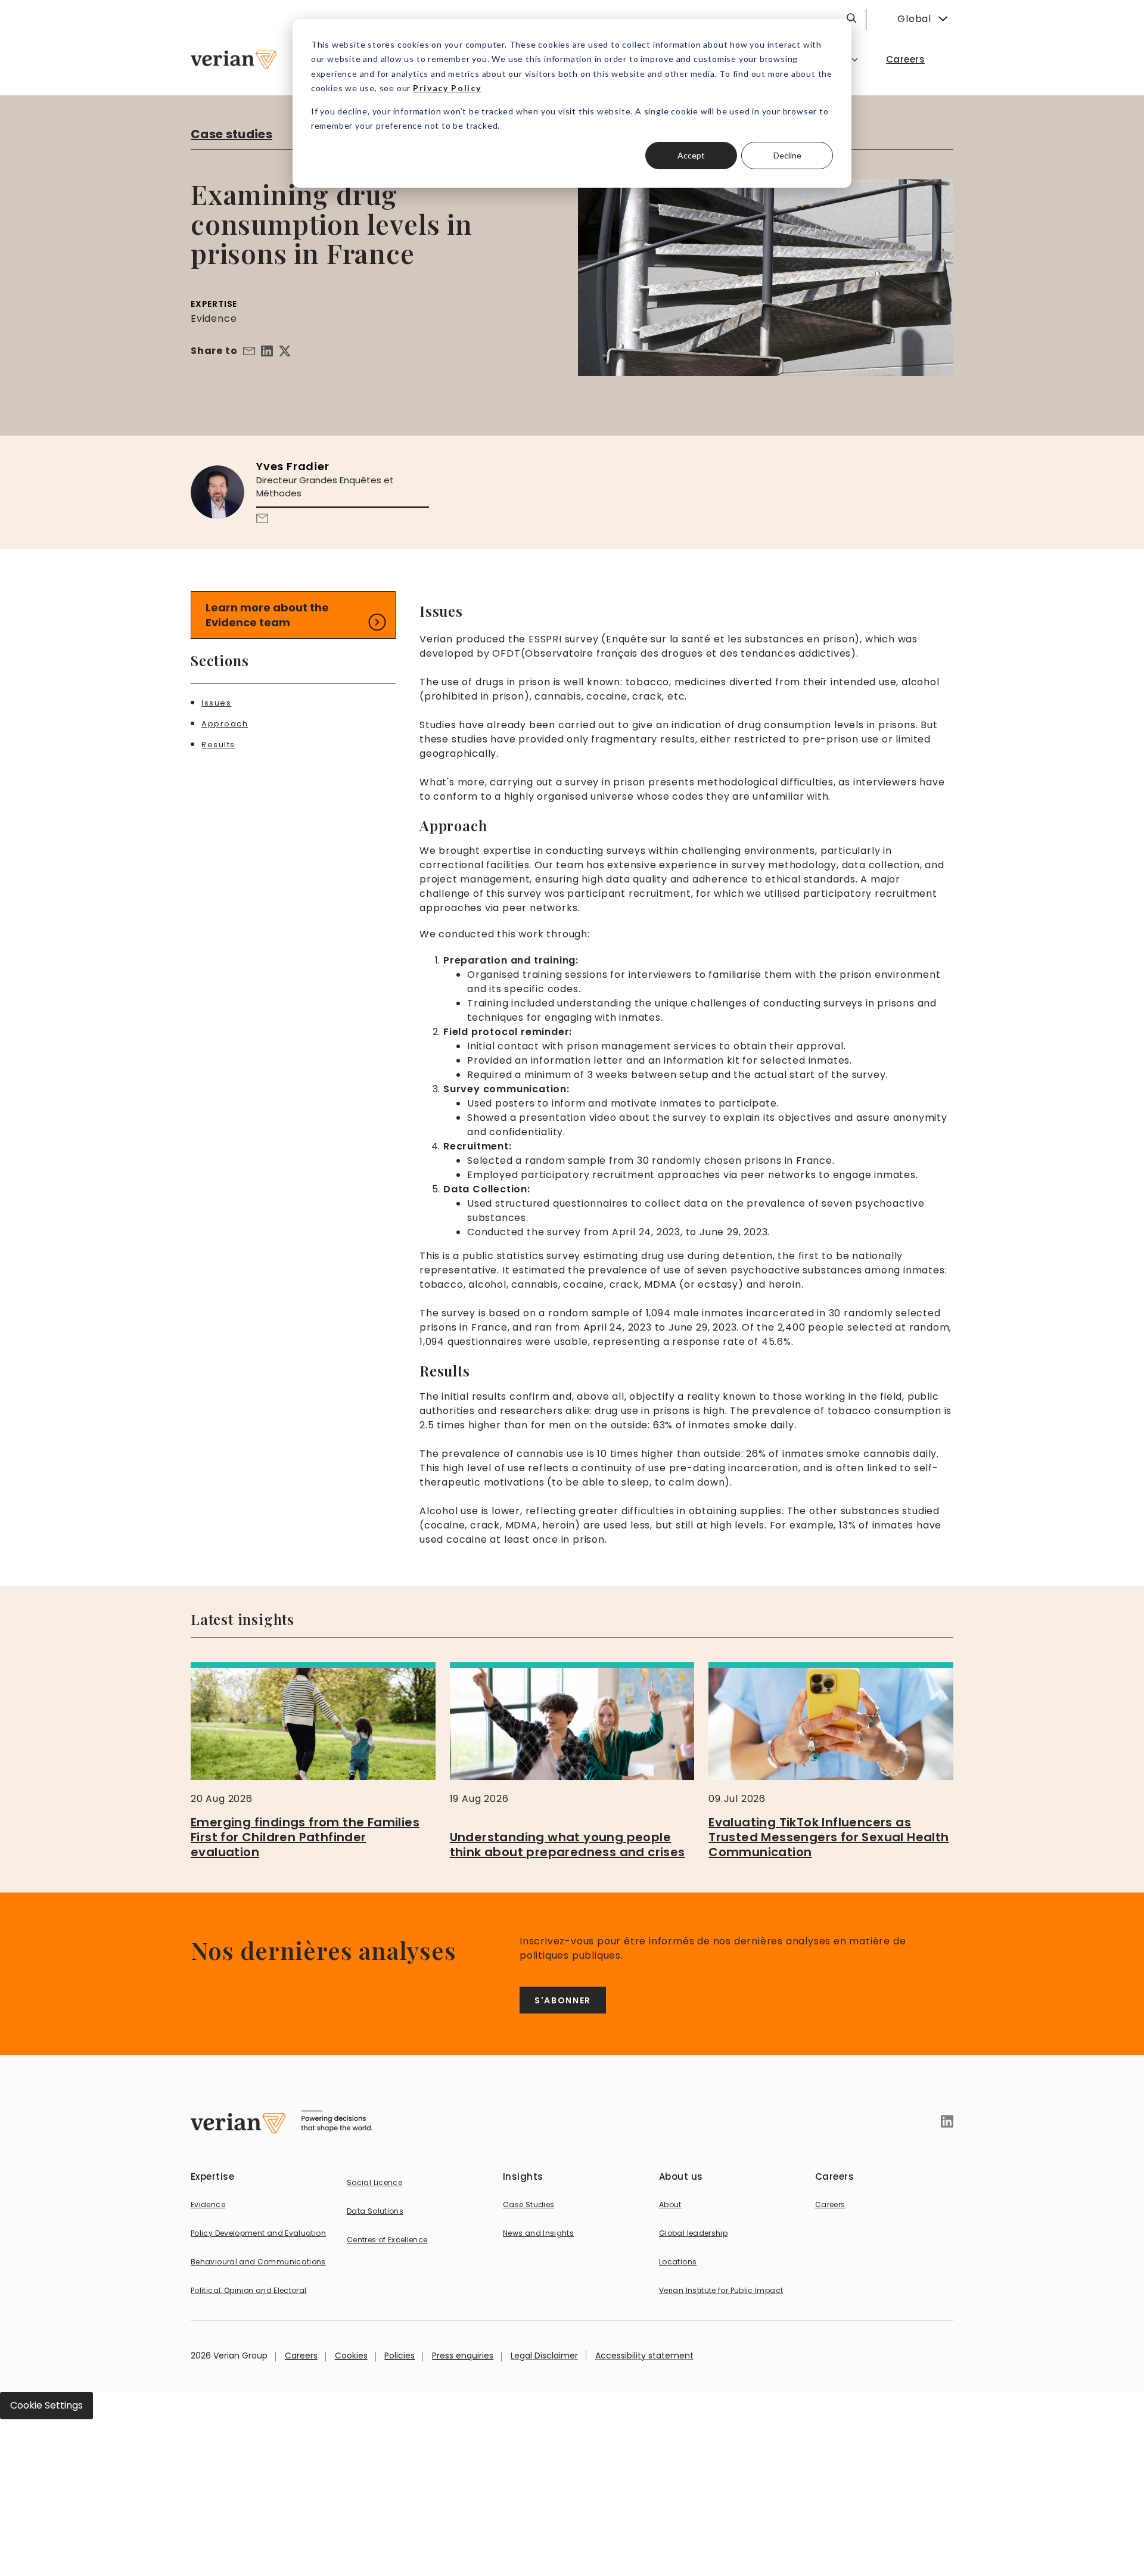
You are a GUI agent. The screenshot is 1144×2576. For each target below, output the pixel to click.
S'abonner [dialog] (563, 2000)
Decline (787, 155)
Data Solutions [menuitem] (375, 2211)
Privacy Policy (447, 88)
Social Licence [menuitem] (374, 2182)
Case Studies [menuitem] (529, 2204)
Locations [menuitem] (678, 2262)
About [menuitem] (670, 2204)
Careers (301, 2356)
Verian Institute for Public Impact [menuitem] (721, 2290)
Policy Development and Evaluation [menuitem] (258, 2233)
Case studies (231, 134)
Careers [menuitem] (905, 59)
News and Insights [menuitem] (538, 2233)
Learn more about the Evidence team (267, 615)
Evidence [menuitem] (208, 2204)
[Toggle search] (851, 18)
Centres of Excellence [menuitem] (387, 2240)
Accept (691, 155)
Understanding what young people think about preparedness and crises (568, 1845)
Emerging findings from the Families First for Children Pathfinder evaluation (305, 1837)
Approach (225, 724)
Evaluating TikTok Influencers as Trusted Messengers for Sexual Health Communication (829, 1837)
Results (218, 745)
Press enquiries (463, 2356)
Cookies (351, 2356)
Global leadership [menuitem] (693, 2233)
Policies (400, 2356)
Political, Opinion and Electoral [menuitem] (249, 2290)
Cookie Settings (46, 2405)
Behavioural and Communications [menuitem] (258, 2262)
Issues (216, 703)
